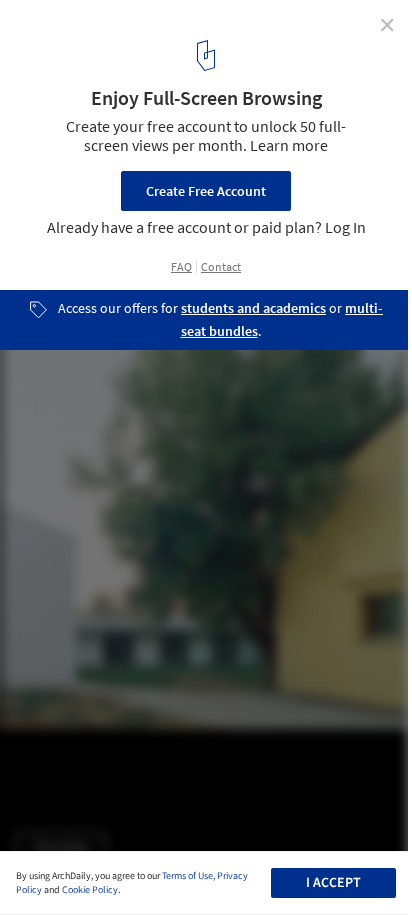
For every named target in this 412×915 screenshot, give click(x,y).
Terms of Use (187, 876)
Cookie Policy (90, 890)
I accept (333, 883)
